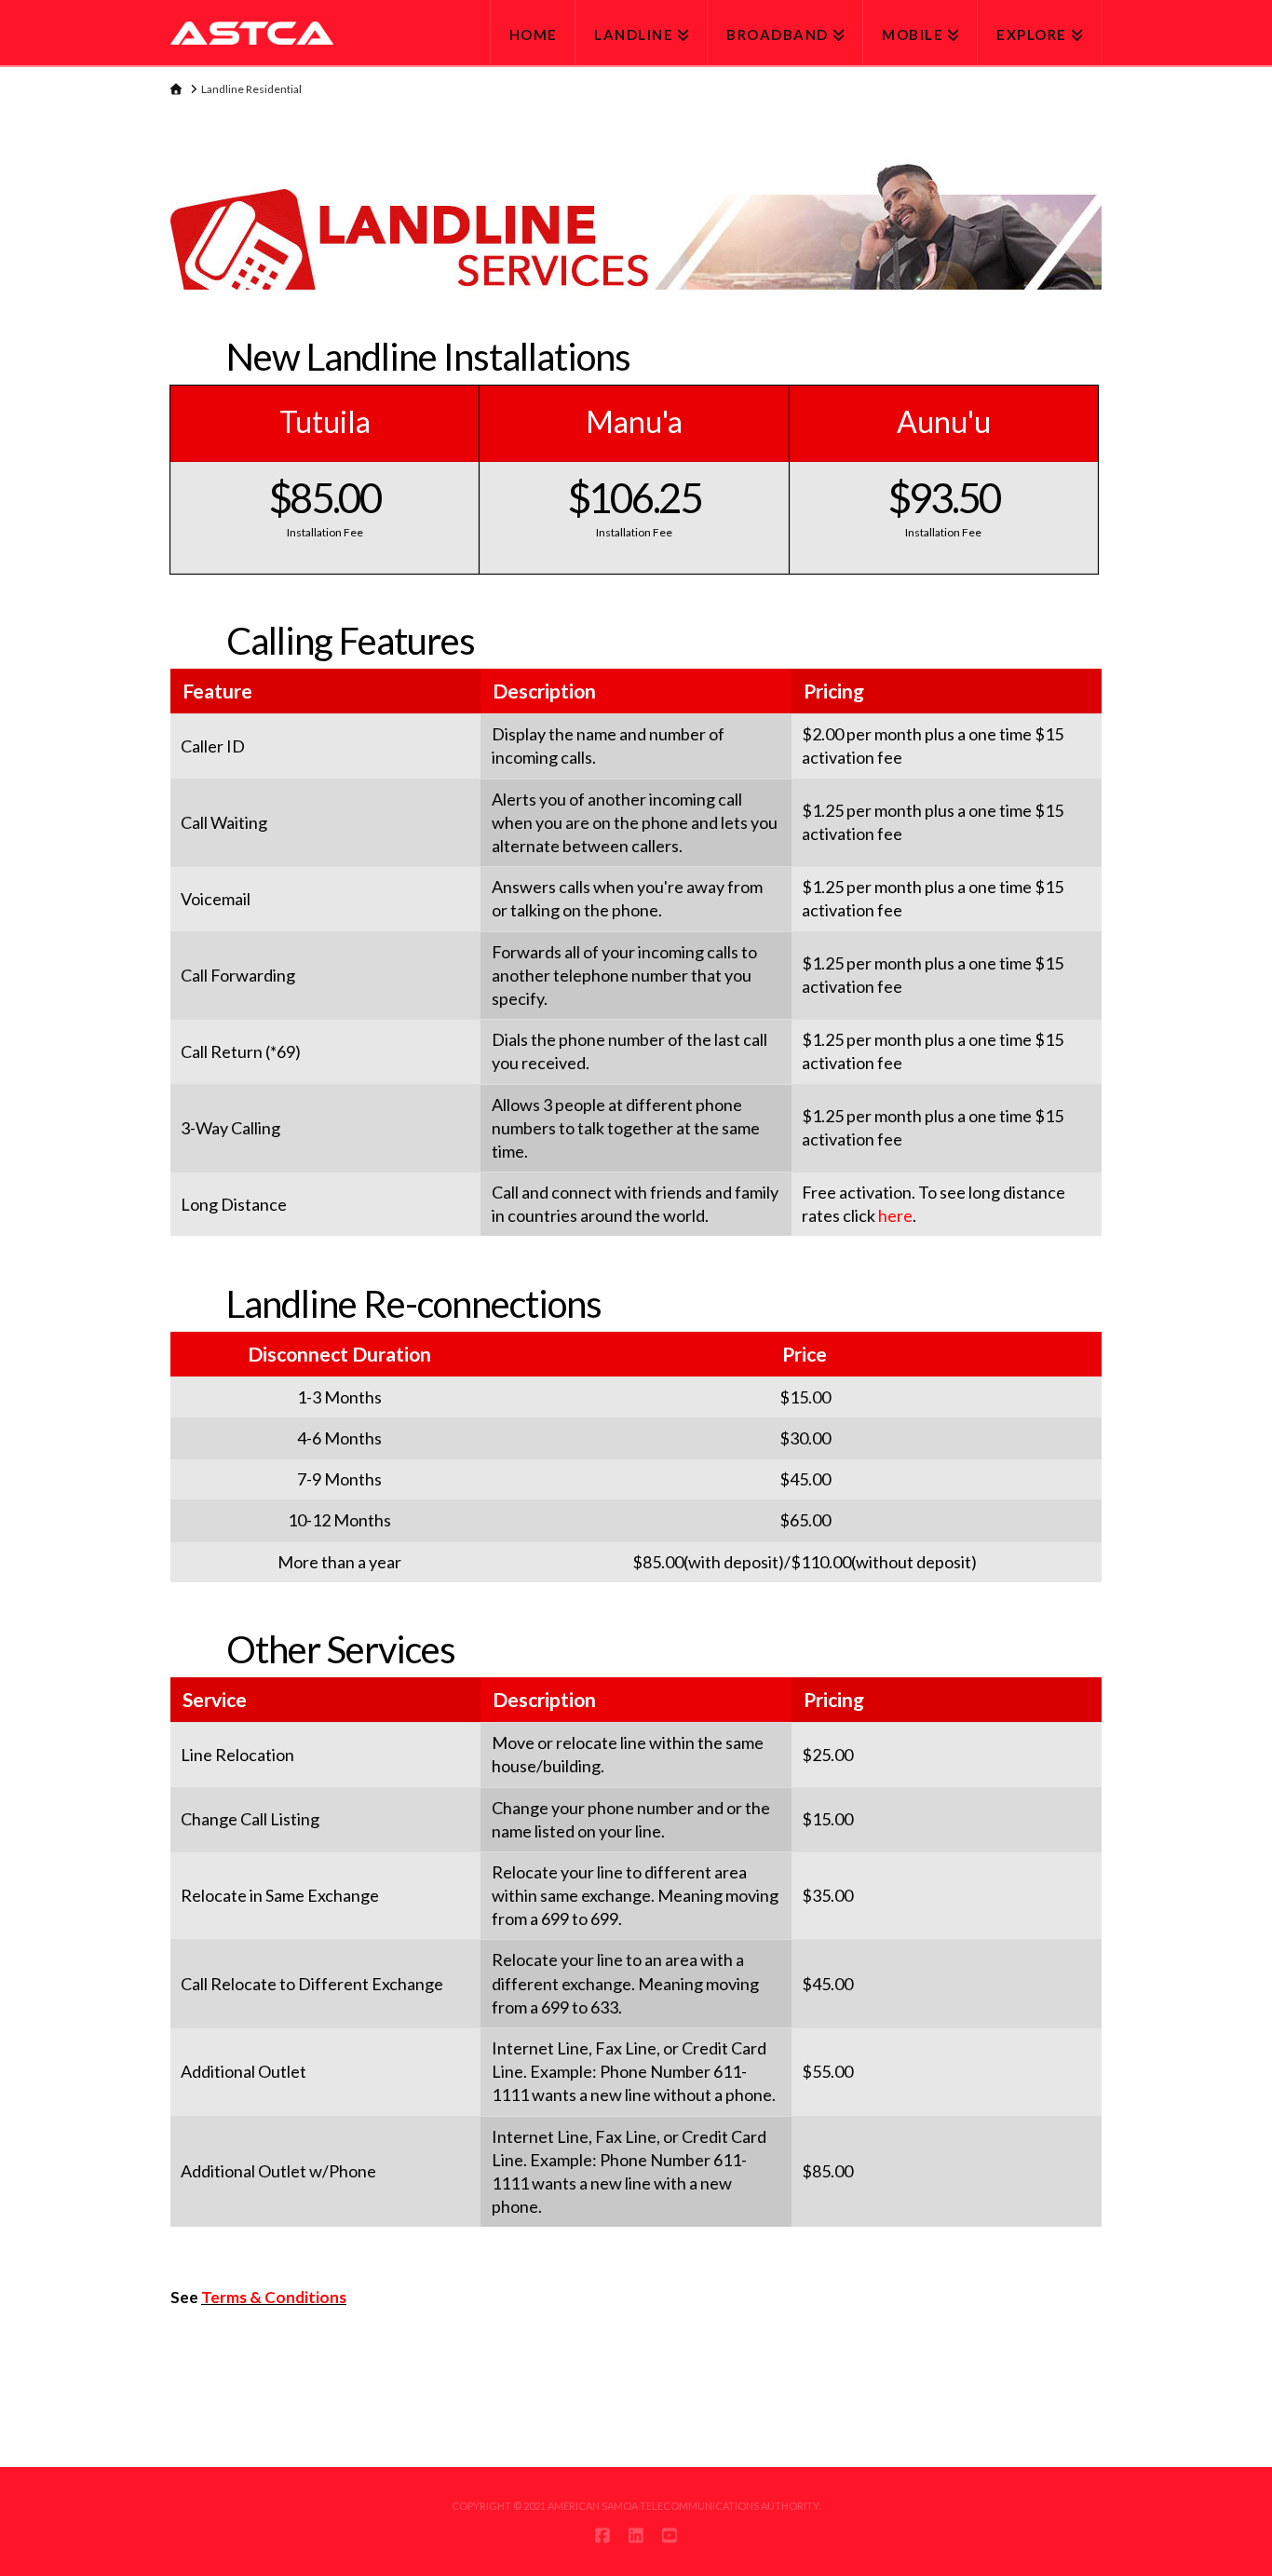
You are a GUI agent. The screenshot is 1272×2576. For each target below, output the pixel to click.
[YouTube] (670, 2535)
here (895, 1215)
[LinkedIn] (636, 2535)
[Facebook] (602, 2535)
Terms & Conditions (274, 2297)
